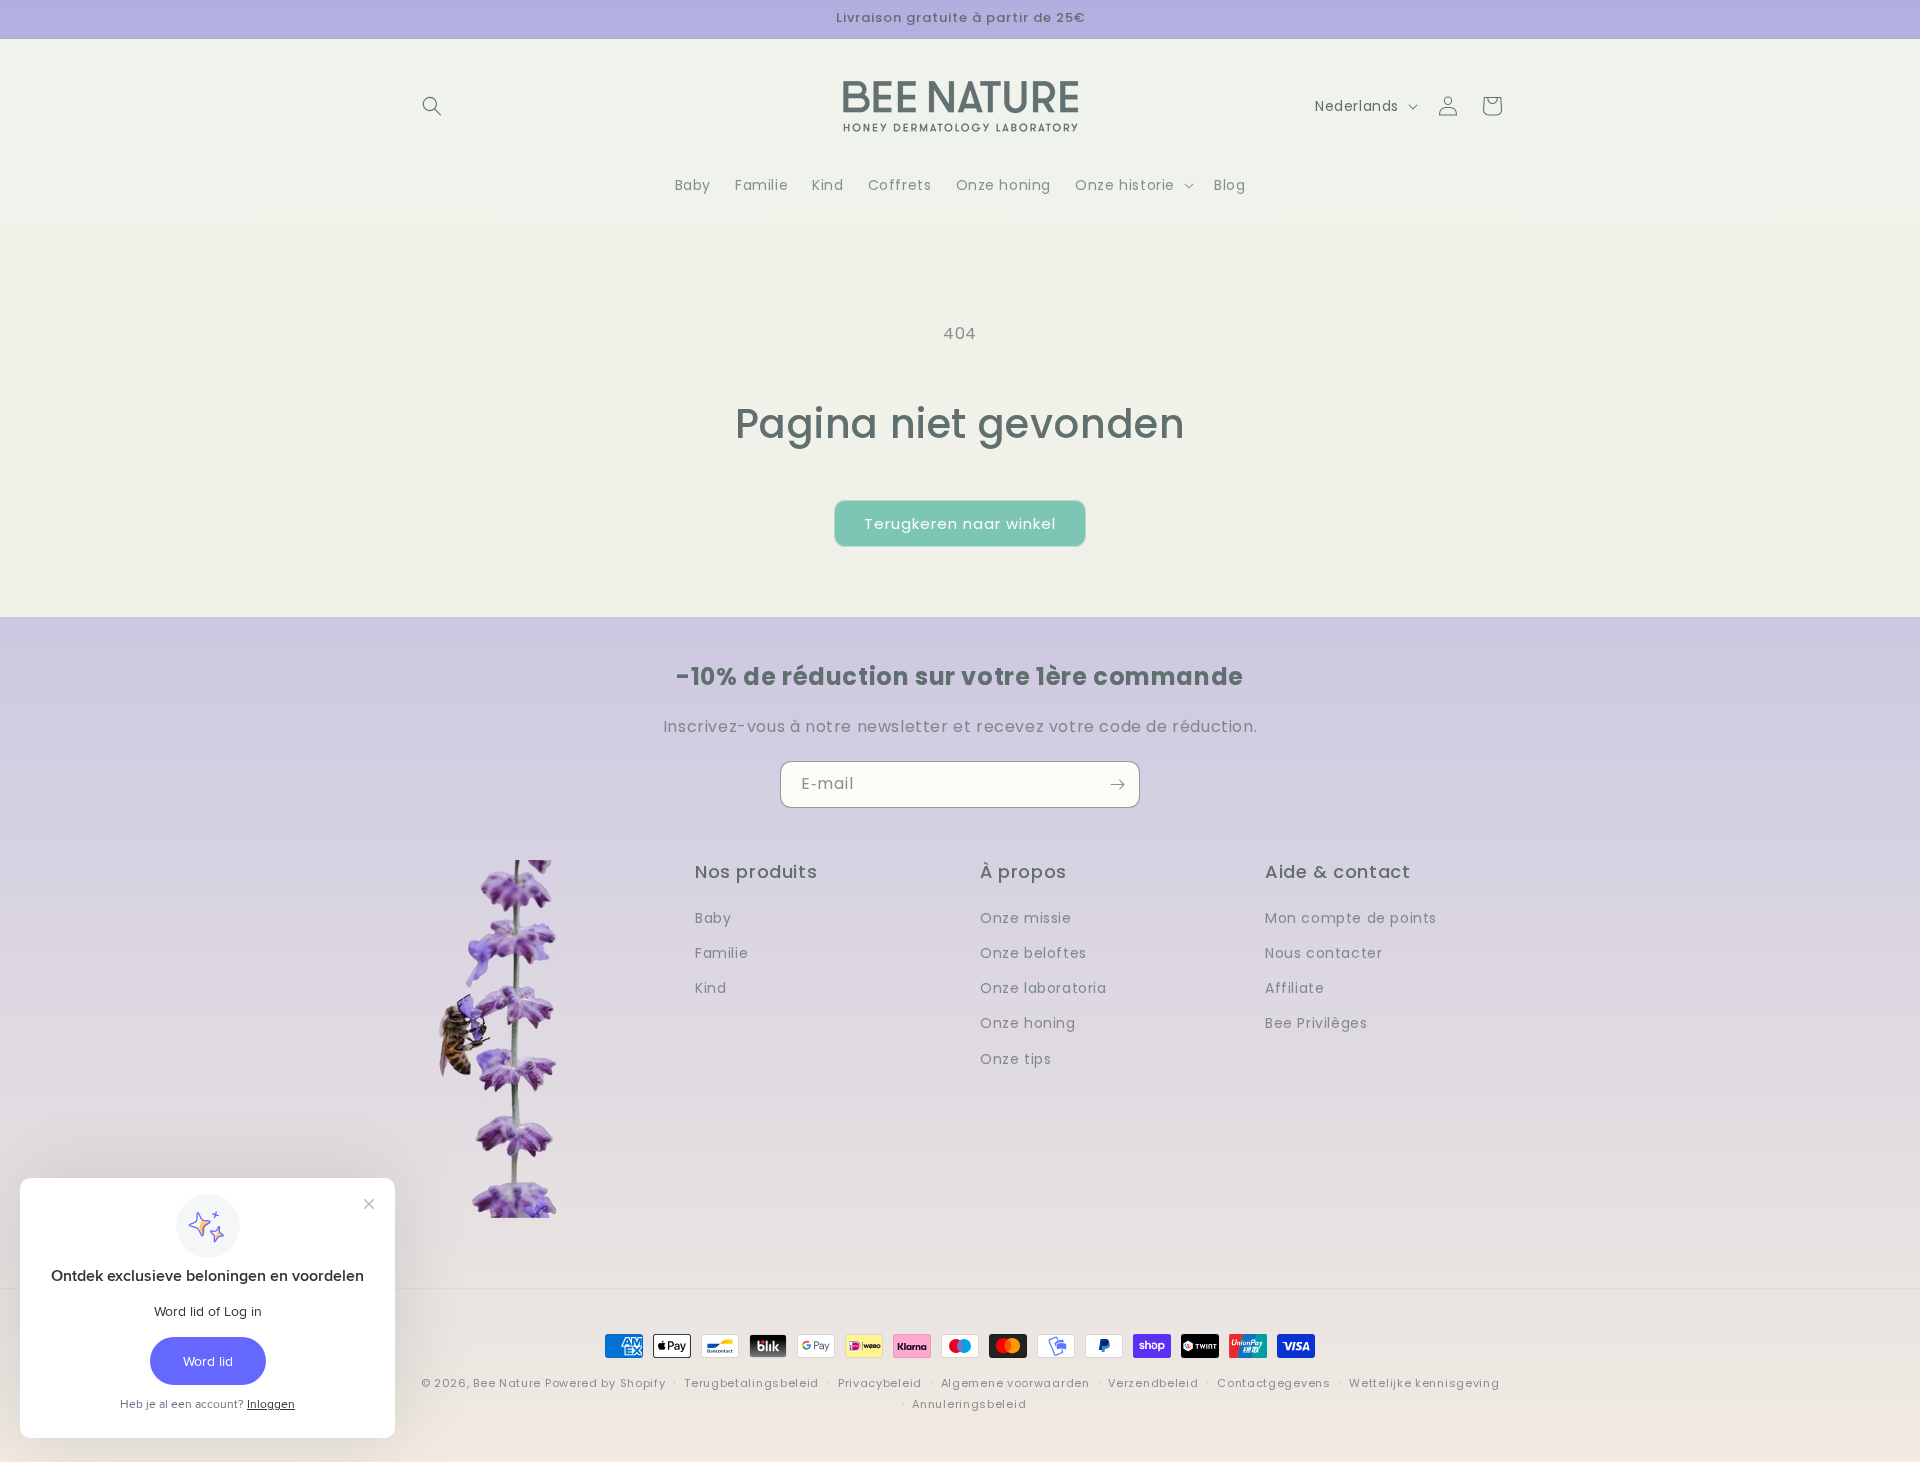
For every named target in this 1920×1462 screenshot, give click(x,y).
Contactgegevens (1274, 1383)
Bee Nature (507, 1383)
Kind (710, 988)
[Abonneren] (1117, 784)
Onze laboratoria (1043, 988)
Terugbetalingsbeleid (751, 1383)
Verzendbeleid (1153, 1383)
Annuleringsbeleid (969, 1404)
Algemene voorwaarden (1015, 1383)
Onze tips (1015, 1059)
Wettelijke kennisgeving (1424, 1383)
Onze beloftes (1033, 953)
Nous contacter (1323, 953)
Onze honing (1028, 1023)
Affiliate (1294, 988)
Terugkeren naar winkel (960, 523)
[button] (432, 106)
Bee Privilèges (1316, 1023)
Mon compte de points (1351, 918)
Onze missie (1026, 918)
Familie (721, 953)
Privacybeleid (880, 1383)
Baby (713, 918)
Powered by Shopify (605, 1383)
